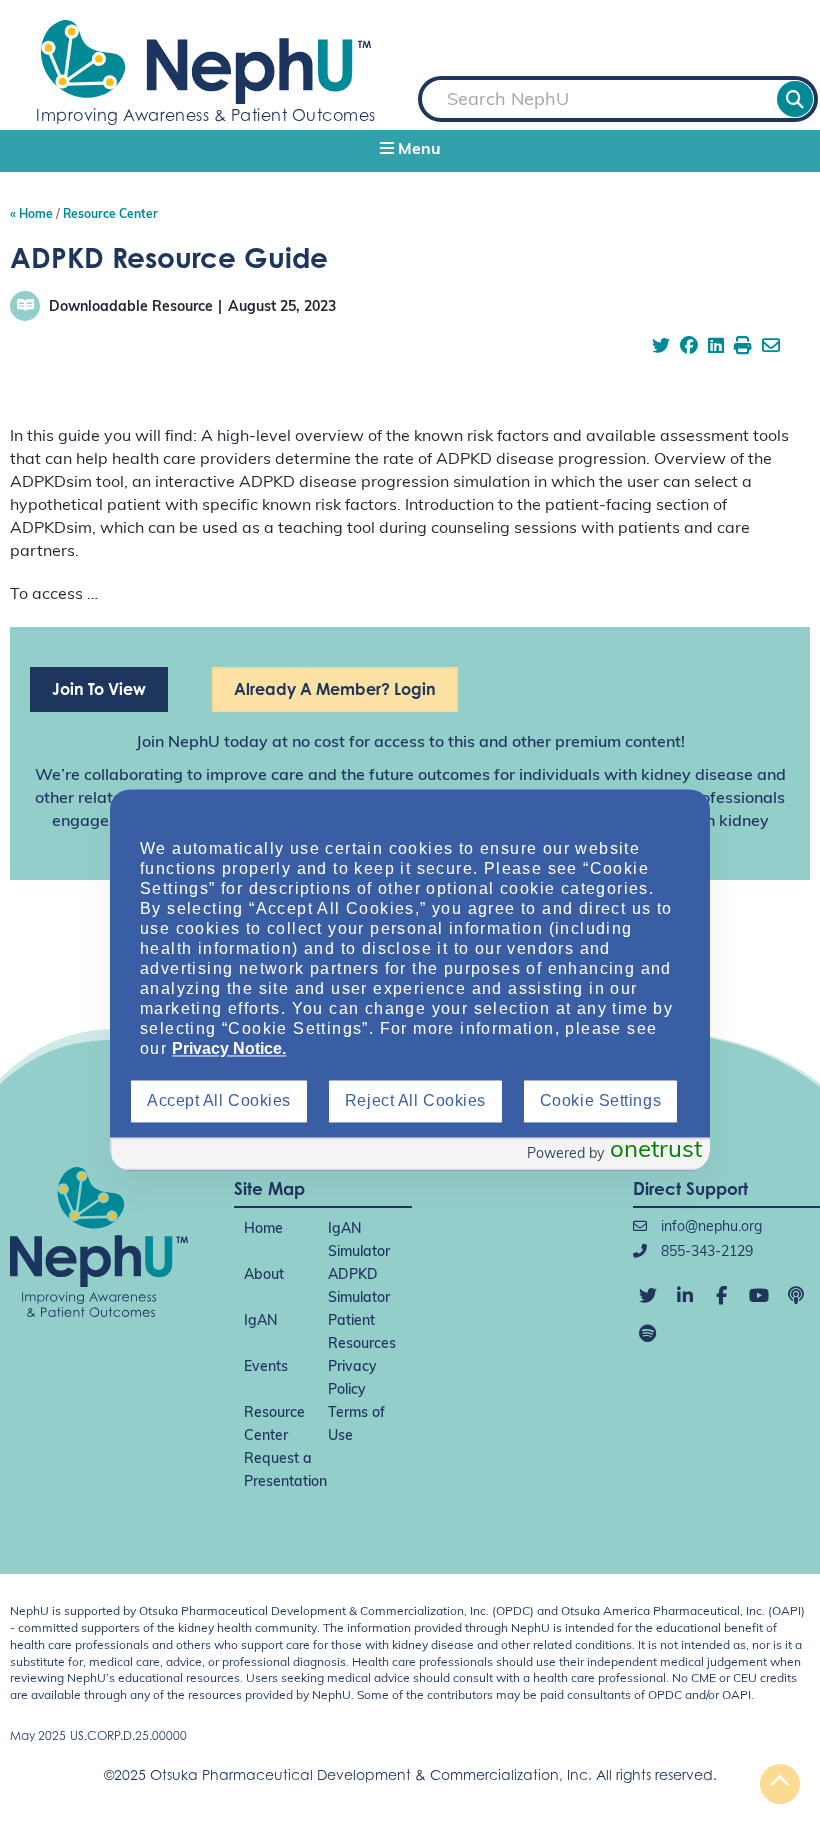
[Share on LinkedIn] (716, 348)
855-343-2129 (705, 1252)
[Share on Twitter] (661, 348)
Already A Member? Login (335, 689)
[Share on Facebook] (689, 348)
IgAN (261, 1321)
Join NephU (178, 743)
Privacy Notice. (229, 1049)
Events (266, 1367)
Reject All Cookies (415, 1101)
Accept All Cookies (219, 1101)
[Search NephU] (795, 99)
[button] (410, 151)
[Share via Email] (771, 348)
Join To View (99, 689)
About (264, 1275)
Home (263, 1229)
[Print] (743, 348)
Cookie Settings (600, 1101)
